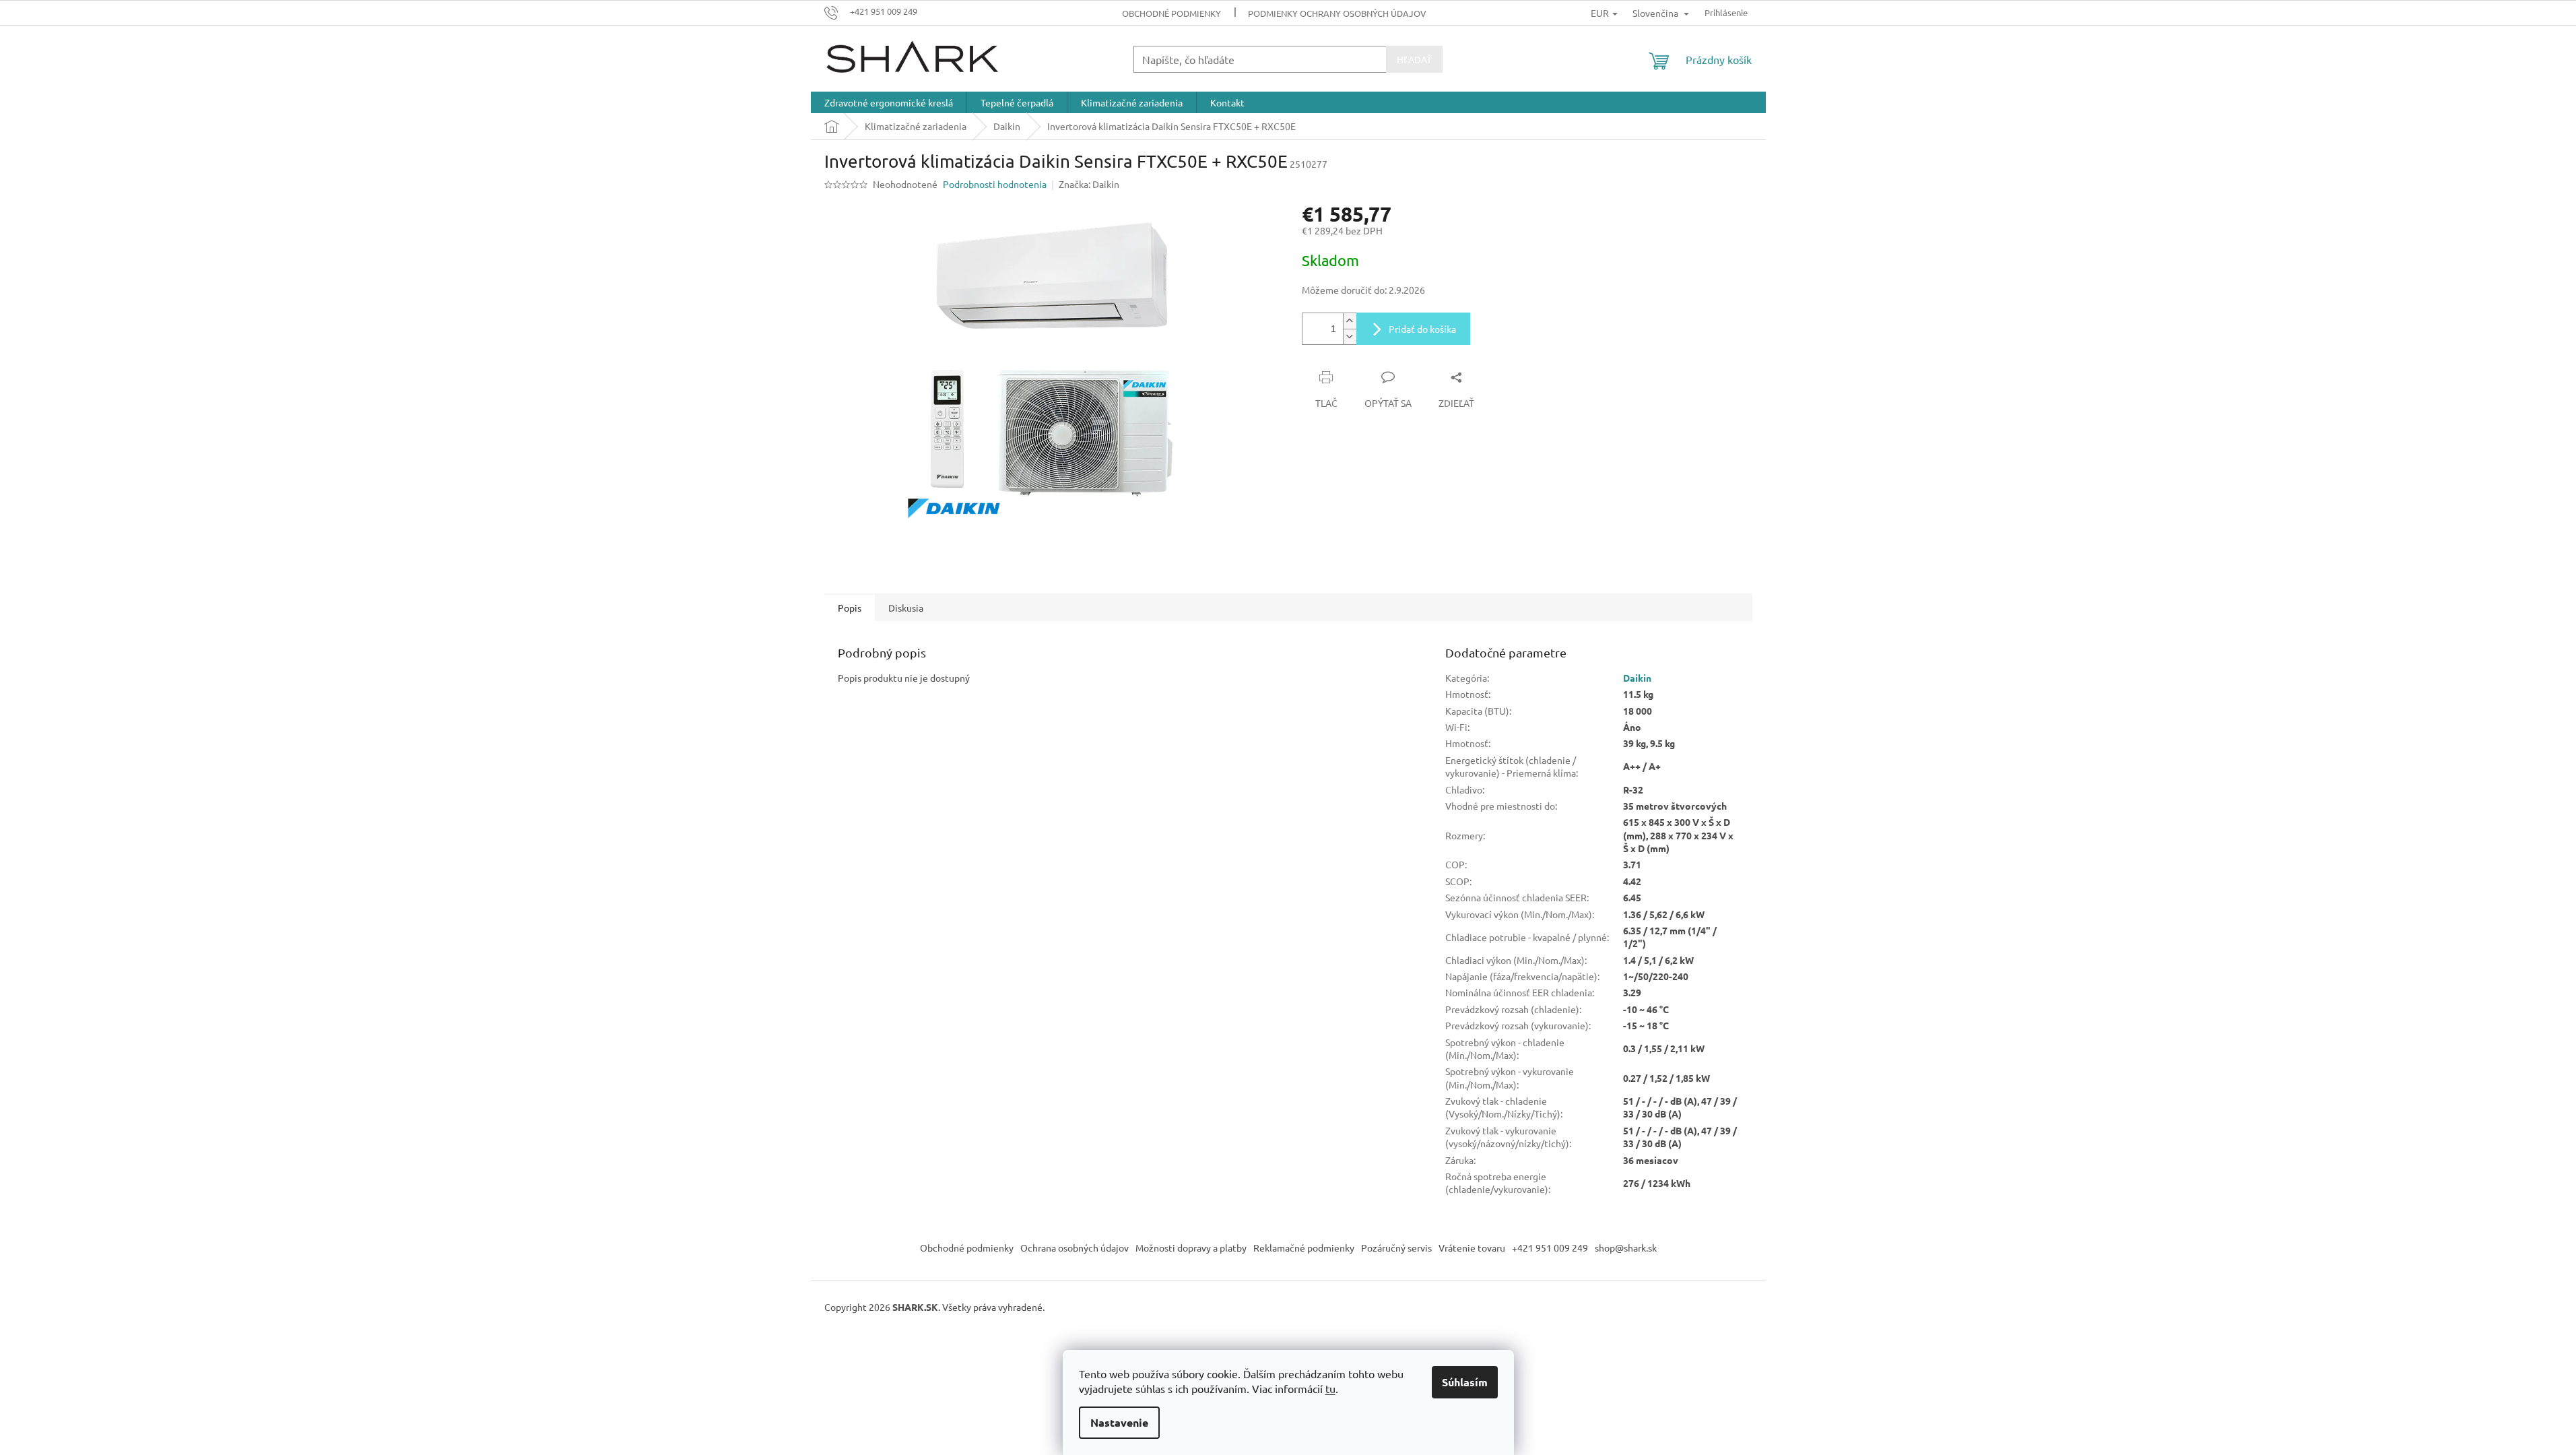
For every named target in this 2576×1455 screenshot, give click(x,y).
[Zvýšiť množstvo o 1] (1350, 321)
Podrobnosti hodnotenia (995, 184)
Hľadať (1414, 59)
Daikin (1637, 678)
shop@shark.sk (1626, 1248)
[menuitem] (889, 102)
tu (1330, 1388)
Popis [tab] (850, 608)
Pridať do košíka (1422, 329)
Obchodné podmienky (1171, 13)
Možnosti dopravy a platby (1191, 1248)
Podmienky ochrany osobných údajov (1337, 13)
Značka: (1089, 184)
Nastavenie (1119, 1422)
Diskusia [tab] (906, 608)
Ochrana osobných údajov (1075, 1248)
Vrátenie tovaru (1472, 1248)
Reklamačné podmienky (1304, 1248)
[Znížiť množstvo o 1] (1350, 336)
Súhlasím (1465, 1382)
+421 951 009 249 (1550, 1248)
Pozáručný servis (1396, 1248)
